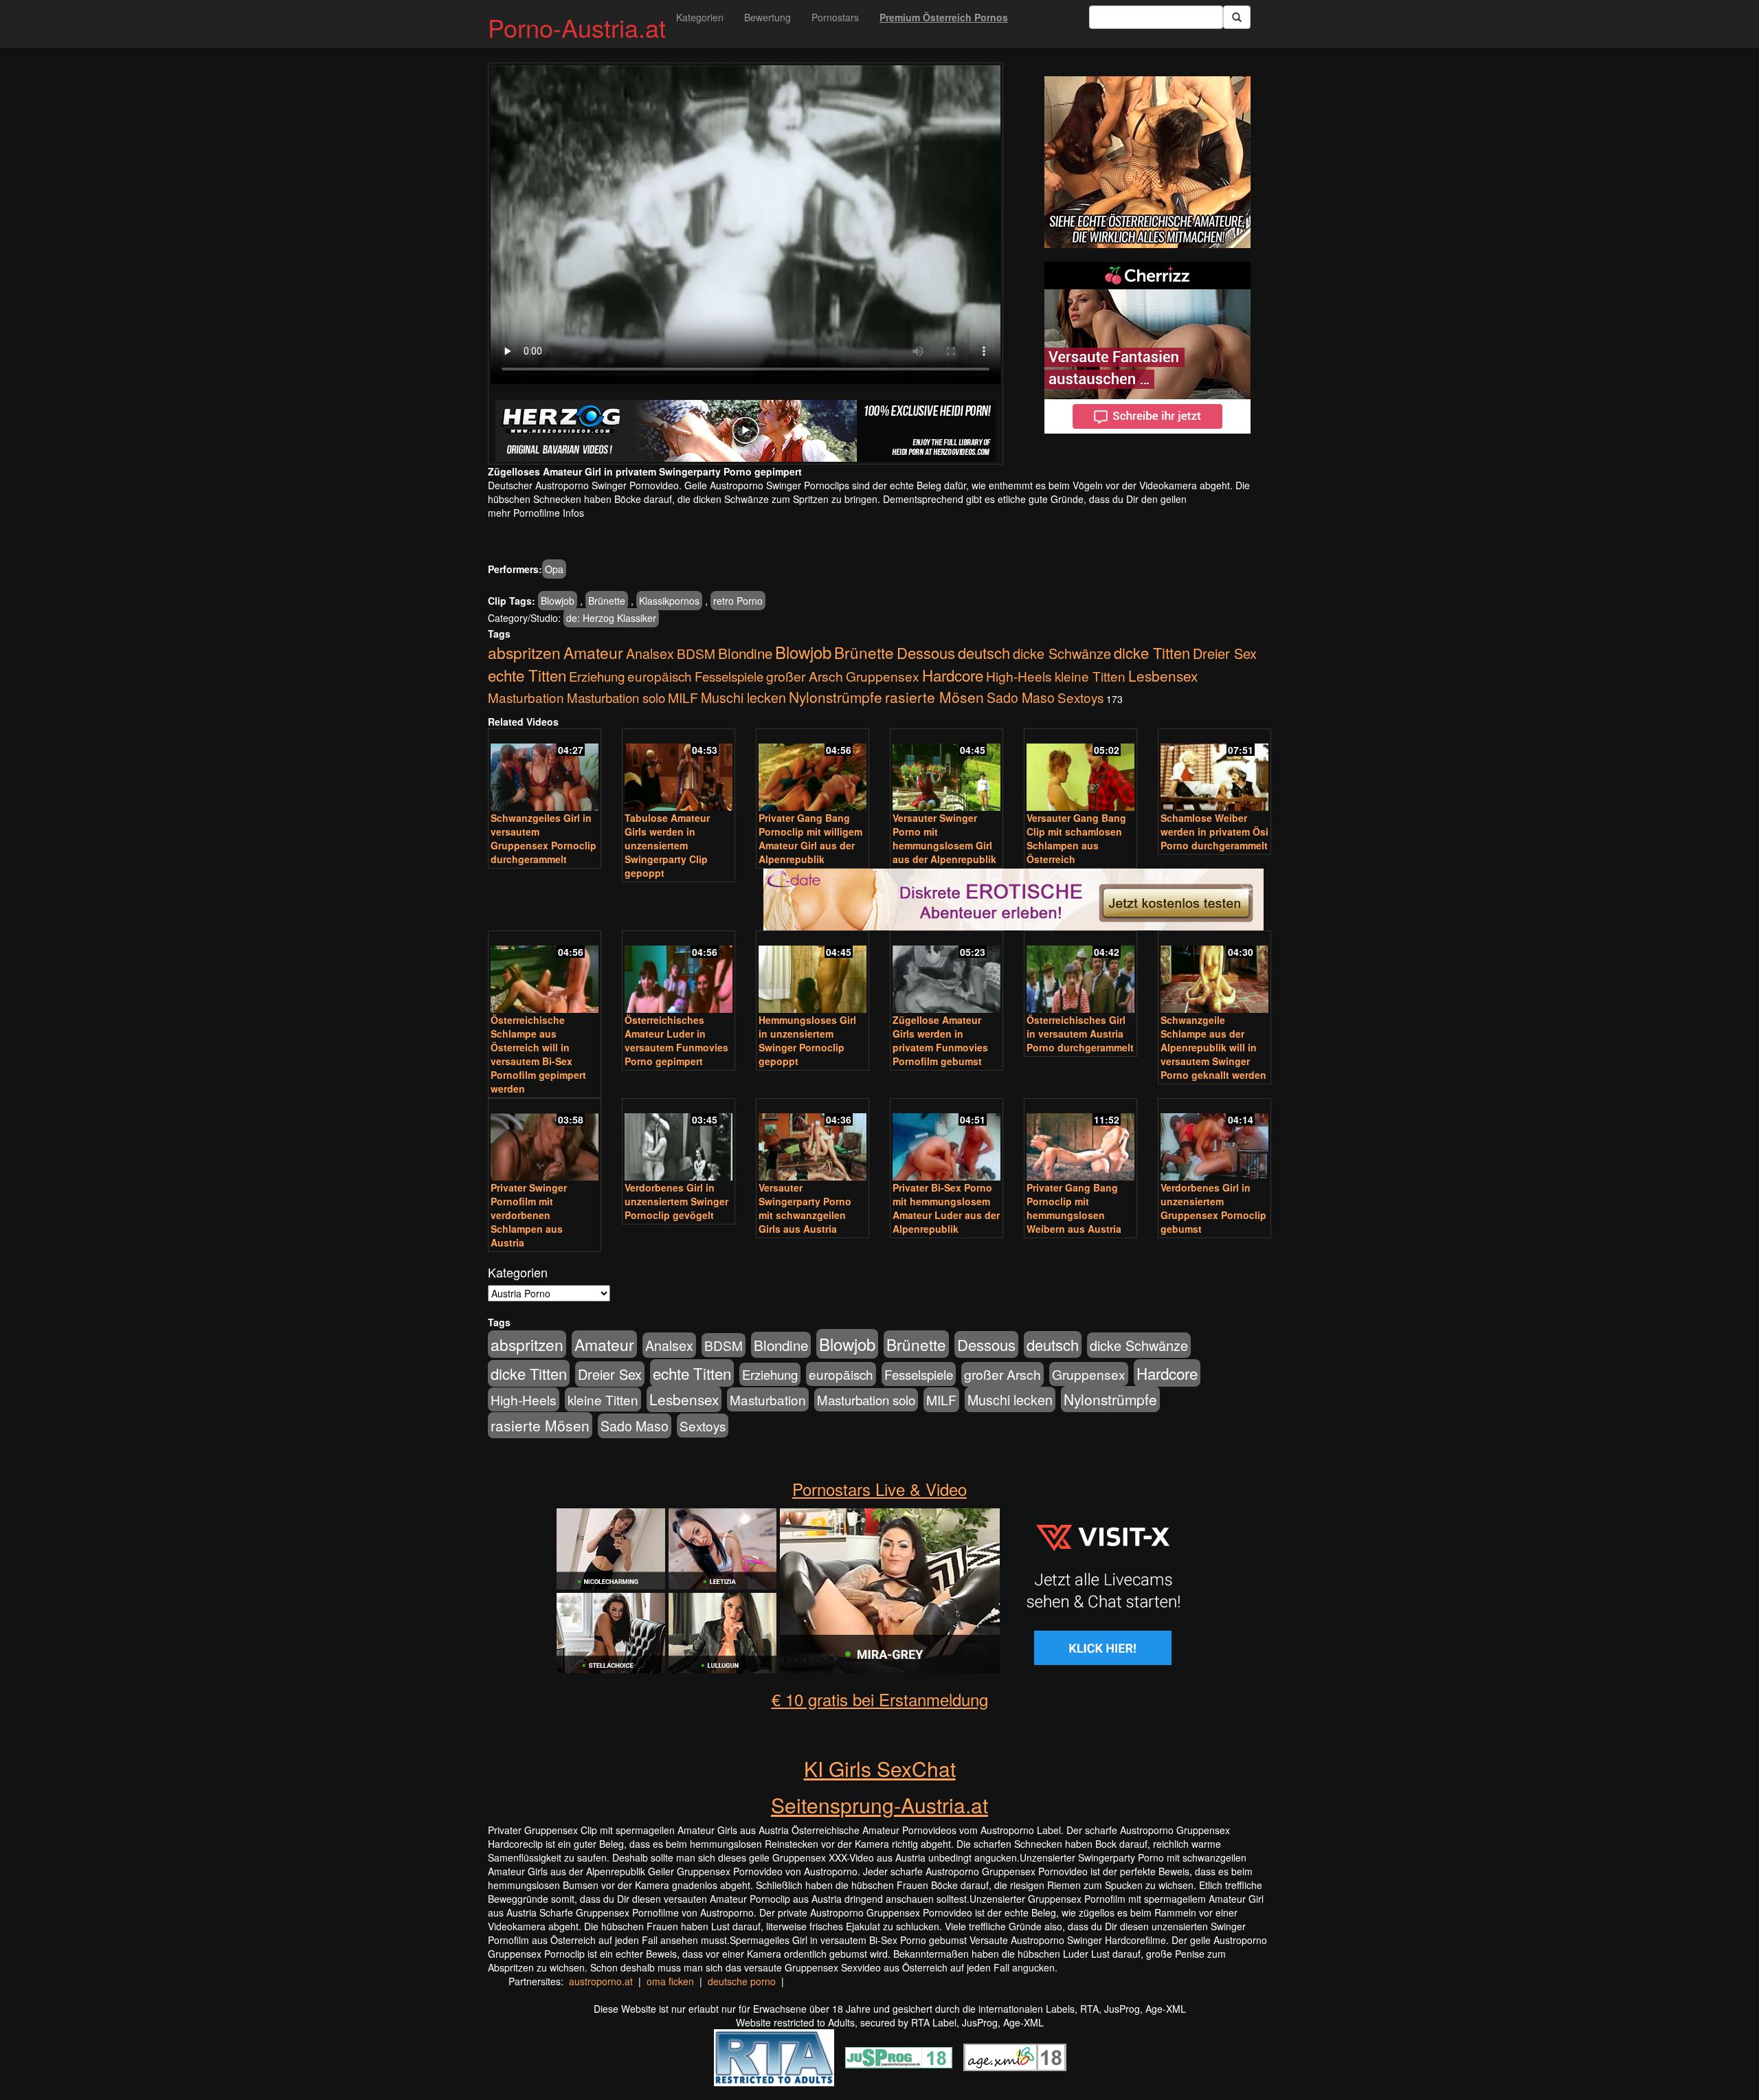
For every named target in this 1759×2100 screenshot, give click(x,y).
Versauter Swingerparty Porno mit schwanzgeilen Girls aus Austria (805, 1208)
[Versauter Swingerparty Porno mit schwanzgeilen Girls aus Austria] (813, 1141)
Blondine (745, 653)
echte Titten (527, 675)
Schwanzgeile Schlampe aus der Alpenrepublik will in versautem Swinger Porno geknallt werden (1213, 1047)
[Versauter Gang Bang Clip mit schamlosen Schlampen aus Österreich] (1080, 771)
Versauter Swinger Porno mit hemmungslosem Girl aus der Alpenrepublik (944, 838)
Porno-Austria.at (577, 27)
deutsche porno (742, 1981)
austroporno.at (601, 1981)
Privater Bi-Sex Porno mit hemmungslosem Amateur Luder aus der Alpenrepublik (946, 1208)
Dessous (926, 652)
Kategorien (700, 17)
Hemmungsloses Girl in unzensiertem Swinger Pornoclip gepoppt (807, 1040)
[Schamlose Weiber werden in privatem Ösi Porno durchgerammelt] (1214, 771)
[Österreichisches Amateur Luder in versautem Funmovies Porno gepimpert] (679, 973)
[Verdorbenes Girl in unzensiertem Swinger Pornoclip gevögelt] (679, 1141)
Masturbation (526, 697)
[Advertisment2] (1147, 348)
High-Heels (1019, 676)
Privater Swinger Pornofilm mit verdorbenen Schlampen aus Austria (529, 1215)
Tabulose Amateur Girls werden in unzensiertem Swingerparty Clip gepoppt (667, 845)
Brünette (607, 601)
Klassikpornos (669, 601)
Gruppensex (883, 676)
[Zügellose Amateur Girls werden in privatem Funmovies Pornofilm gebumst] (946, 973)
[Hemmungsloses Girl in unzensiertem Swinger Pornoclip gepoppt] (813, 973)
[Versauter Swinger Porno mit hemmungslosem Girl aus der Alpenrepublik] (946, 771)
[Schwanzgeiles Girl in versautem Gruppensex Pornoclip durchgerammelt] (545, 771)
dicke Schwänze (1062, 653)
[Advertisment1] (1147, 162)
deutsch (984, 652)
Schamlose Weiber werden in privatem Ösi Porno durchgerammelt (1214, 831)
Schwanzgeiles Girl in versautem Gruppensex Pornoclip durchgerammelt (544, 838)
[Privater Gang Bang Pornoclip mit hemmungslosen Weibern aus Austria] (1080, 1141)
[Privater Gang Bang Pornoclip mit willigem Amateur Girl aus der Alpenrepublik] (813, 771)
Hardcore (953, 675)
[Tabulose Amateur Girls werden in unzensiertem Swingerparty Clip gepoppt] (679, 771)
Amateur (593, 652)
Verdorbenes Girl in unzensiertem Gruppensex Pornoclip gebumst (1213, 1208)
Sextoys (1080, 697)
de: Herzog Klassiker (611, 618)
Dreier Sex (1225, 653)
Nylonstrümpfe (836, 697)
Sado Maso (1021, 697)
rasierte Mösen (934, 697)
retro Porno (738, 601)
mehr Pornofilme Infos (536, 513)
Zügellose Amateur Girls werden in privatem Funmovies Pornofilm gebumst (940, 1040)
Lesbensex (1163, 675)
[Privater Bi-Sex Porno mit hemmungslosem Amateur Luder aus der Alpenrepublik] (946, 1141)
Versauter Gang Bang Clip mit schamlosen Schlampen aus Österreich (1076, 838)
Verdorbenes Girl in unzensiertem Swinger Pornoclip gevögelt (676, 1201)
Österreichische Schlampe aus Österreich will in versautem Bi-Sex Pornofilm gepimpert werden (538, 1054)
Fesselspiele (729, 676)
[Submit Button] (1237, 17)
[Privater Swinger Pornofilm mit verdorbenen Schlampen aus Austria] (545, 1141)
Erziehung (597, 676)
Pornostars (835, 17)
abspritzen (524, 652)
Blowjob (558, 601)
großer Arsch (805, 676)
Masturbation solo (616, 697)
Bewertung (768, 17)
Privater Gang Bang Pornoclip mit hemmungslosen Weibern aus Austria (1074, 1208)
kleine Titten (1090, 676)
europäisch (660, 676)
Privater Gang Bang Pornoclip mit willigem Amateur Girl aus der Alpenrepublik (810, 838)
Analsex (650, 653)
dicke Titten (1152, 652)
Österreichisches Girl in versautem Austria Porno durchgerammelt (1080, 1034)
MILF (683, 697)
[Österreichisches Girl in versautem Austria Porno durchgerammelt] (1080, 973)
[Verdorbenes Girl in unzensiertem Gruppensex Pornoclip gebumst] (1214, 1141)
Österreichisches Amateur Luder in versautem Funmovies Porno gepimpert (676, 1040)
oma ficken (670, 1981)
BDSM (696, 653)
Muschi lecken (743, 697)
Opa (554, 569)
